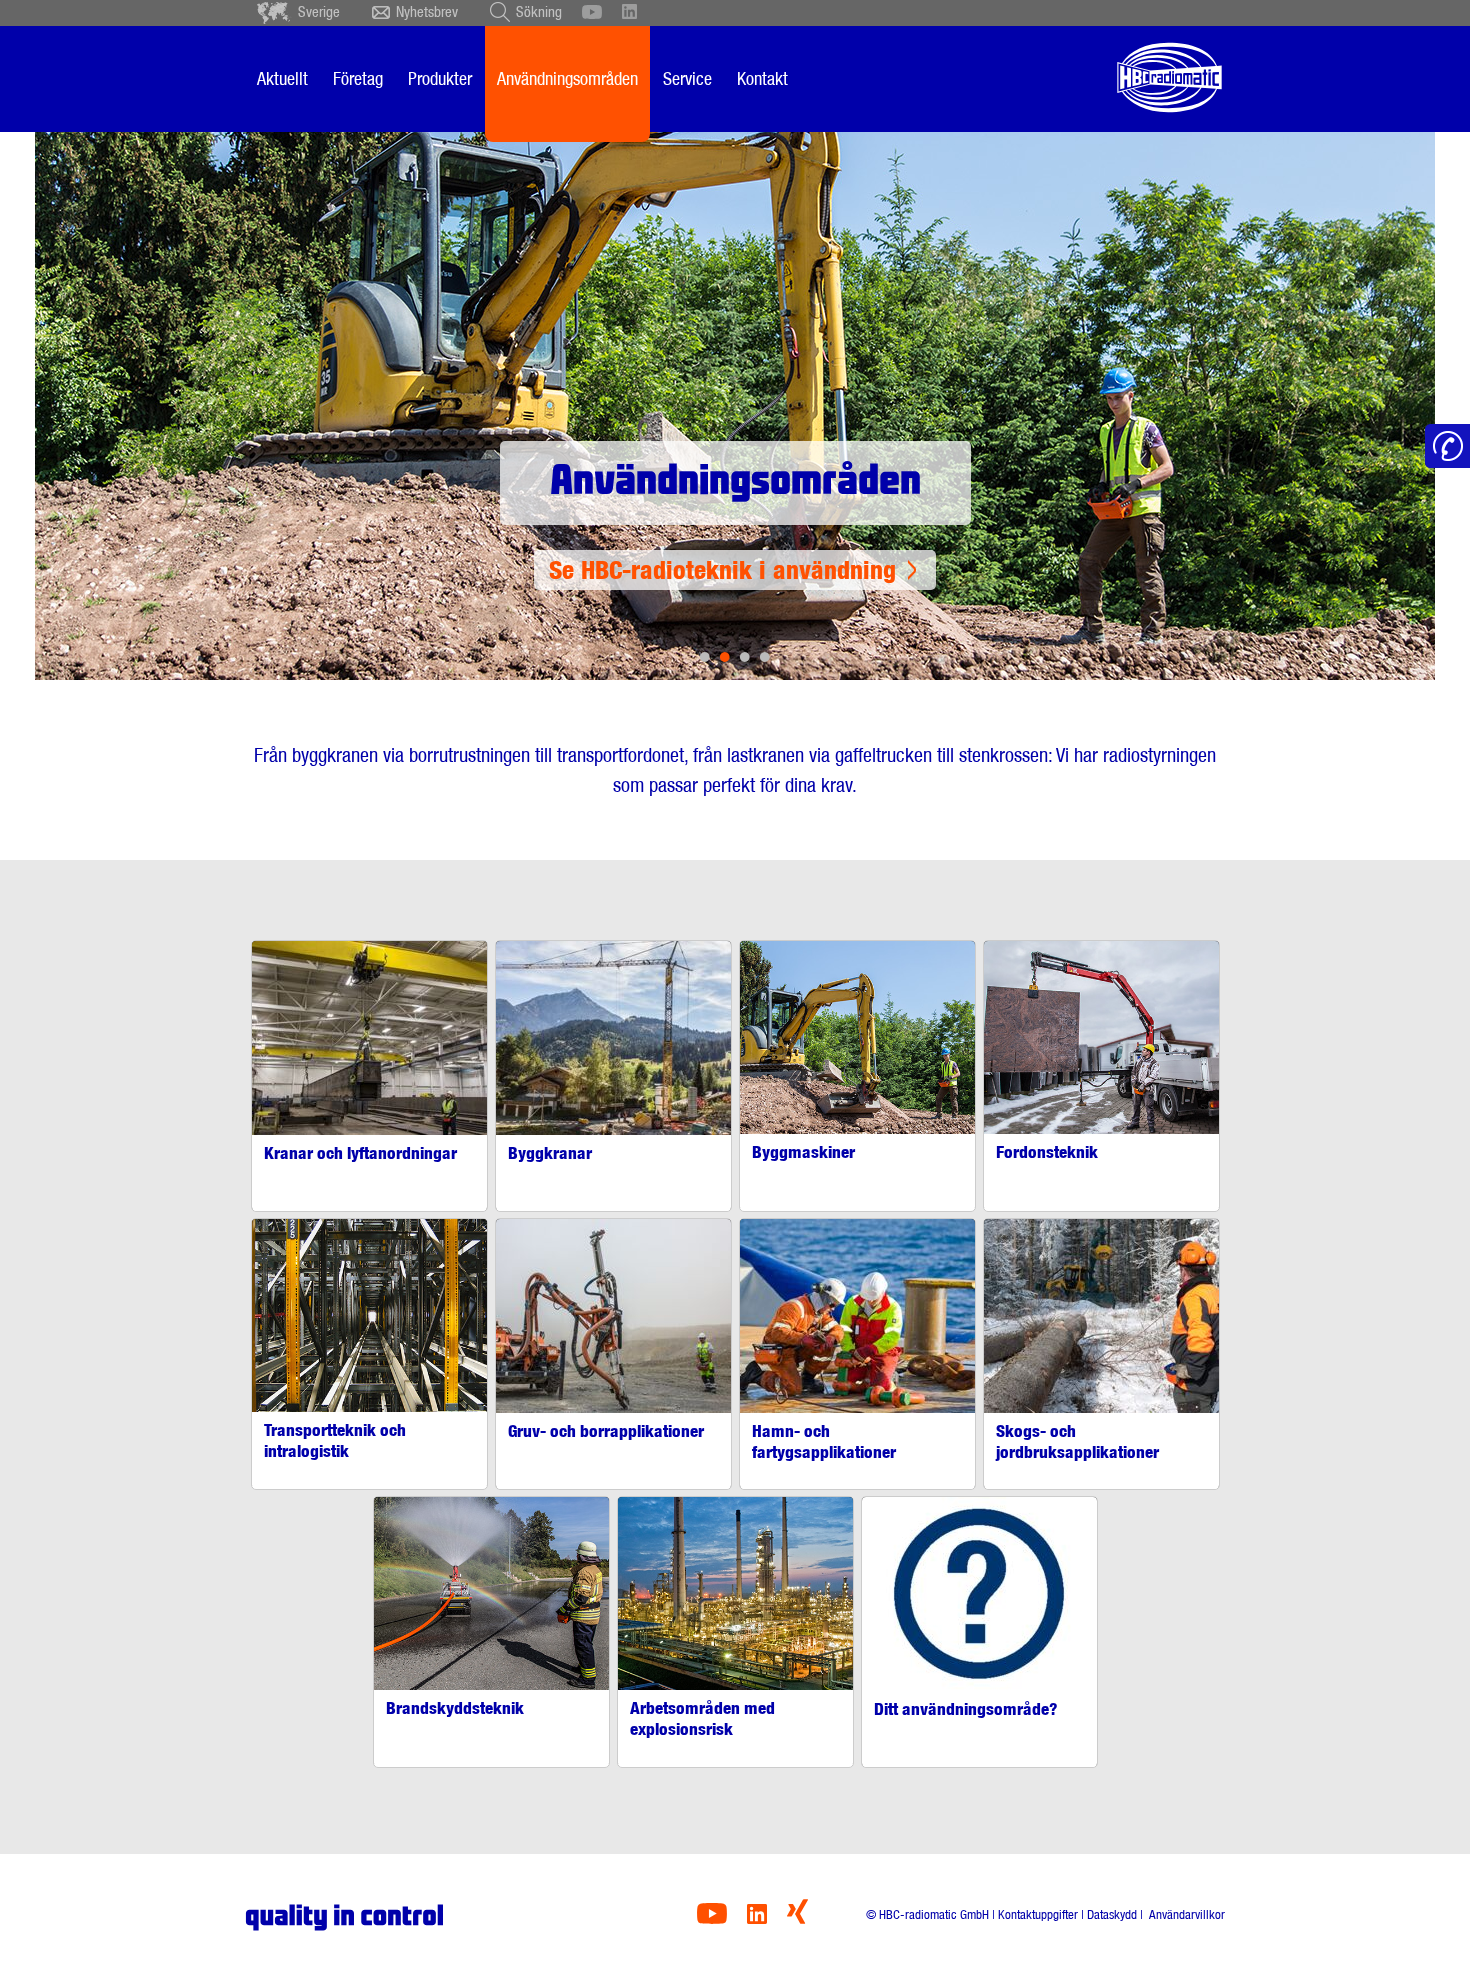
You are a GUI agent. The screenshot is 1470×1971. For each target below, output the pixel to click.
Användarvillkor (1185, 1914)
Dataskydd (1112, 1914)
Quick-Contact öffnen (1447, 446)
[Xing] (797, 1918)
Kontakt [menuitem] (762, 78)
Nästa (1352, 380)
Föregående (117, 380)
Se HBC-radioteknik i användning (722, 570)
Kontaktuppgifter (1038, 1914)
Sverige (319, 12)
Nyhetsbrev (427, 12)
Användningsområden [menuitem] (567, 78)
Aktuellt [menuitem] (282, 78)
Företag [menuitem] (358, 78)
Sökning (539, 12)
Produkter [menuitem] (440, 78)
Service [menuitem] (687, 78)
